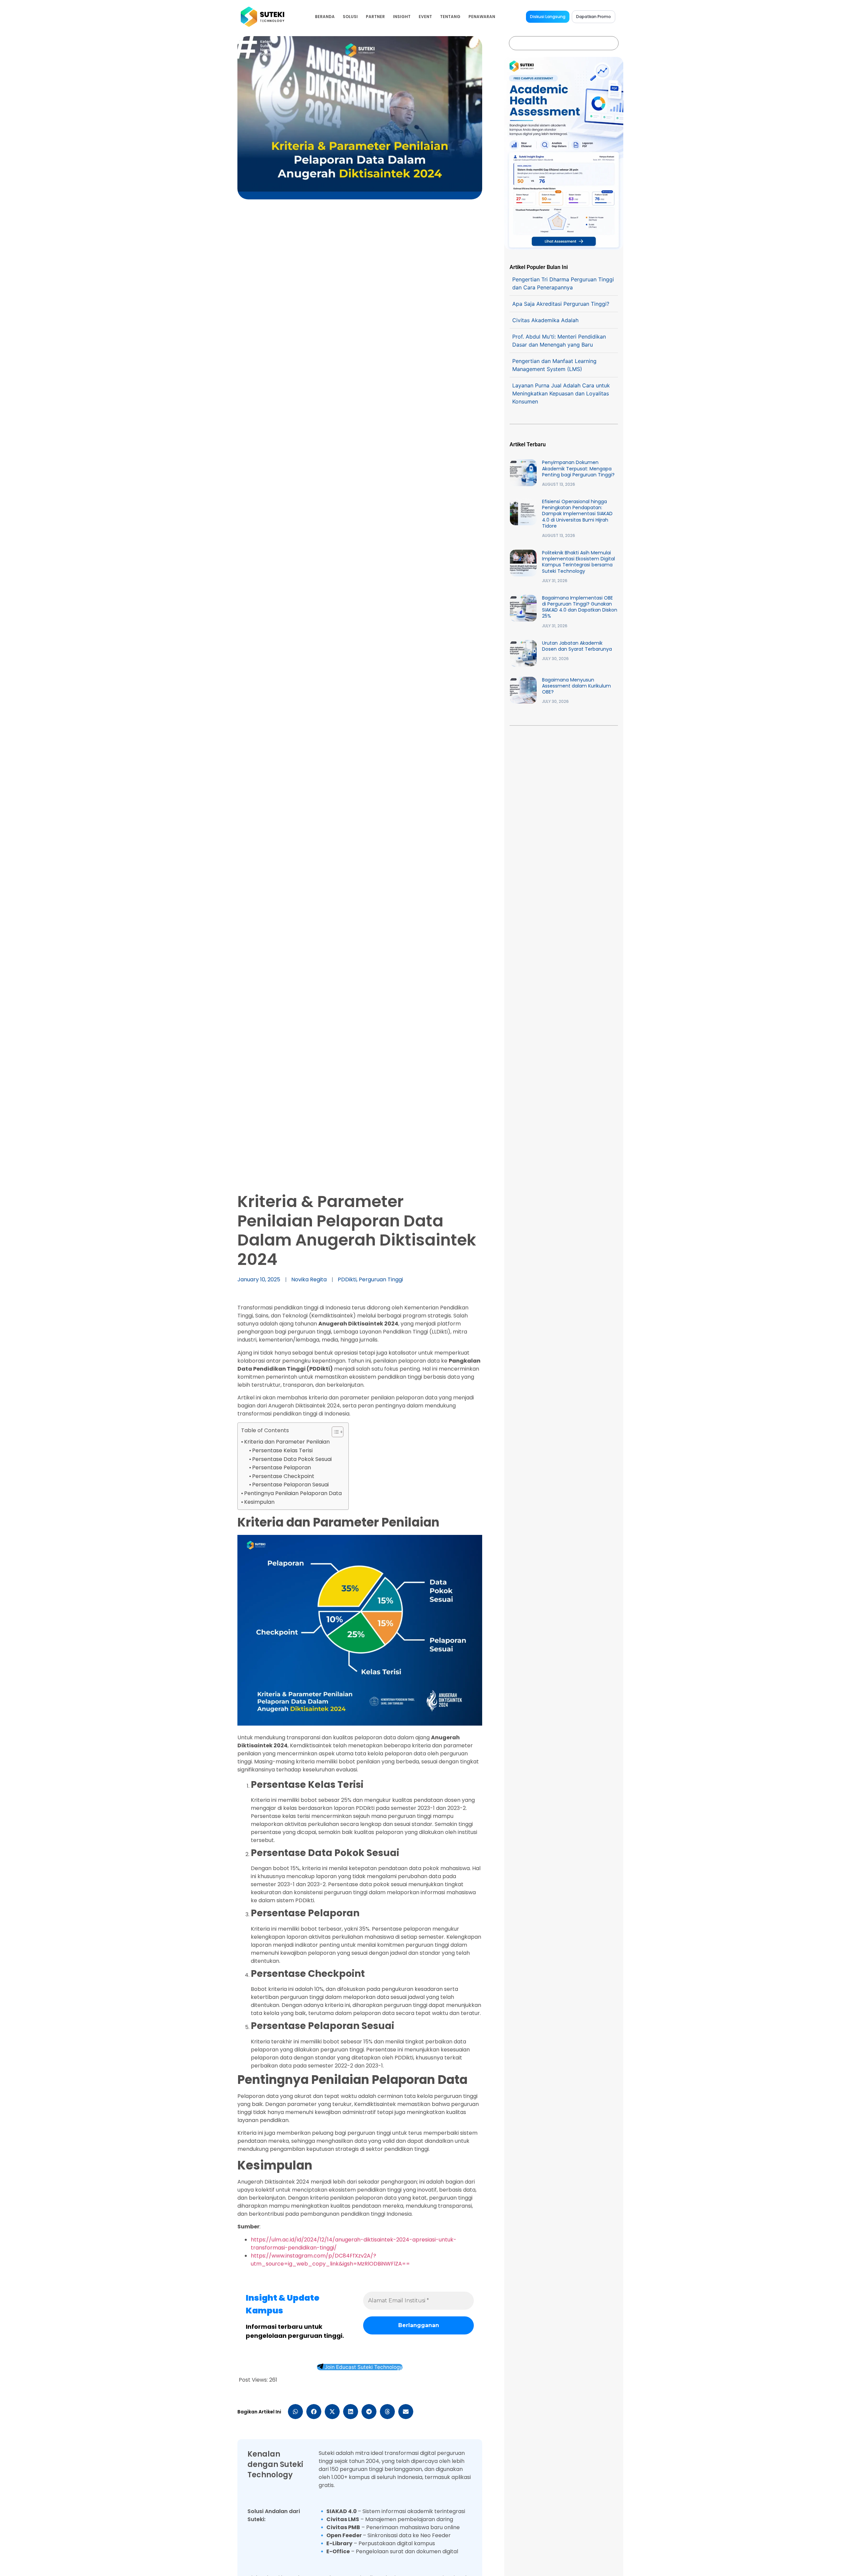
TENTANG (450, 17)
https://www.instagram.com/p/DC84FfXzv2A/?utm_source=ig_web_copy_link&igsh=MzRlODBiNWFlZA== (330, 2260)
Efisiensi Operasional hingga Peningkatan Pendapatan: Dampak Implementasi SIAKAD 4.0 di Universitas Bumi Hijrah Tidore (577, 514)
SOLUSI (350, 17)
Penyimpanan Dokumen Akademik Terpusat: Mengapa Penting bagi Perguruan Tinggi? (578, 468)
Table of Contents (265, 1430)
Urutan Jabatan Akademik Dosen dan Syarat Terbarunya (577, 646)
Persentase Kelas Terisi (282, 1450)
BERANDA (325, 17)
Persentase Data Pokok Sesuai (292, 1459)
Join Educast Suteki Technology (363, 2367)
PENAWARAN (482, 17)
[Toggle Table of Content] (334, 1432)
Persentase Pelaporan (282, 1467)
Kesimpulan (259, 1502)
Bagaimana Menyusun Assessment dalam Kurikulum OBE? (576, 686)
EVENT (425, 17)
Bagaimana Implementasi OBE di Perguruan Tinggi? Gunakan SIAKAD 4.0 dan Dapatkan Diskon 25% (580, 607)
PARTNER (375, 17)
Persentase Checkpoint (283, 1476)
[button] (295, 2412)
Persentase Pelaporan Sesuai (290, 1485)
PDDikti (347, 1279)
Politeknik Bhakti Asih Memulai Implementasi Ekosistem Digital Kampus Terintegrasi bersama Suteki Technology (578, 562)
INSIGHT (402, 17)
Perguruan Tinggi (381, 1279)
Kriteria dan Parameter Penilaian (287, 1442)
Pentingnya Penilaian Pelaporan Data (293, 1493)
